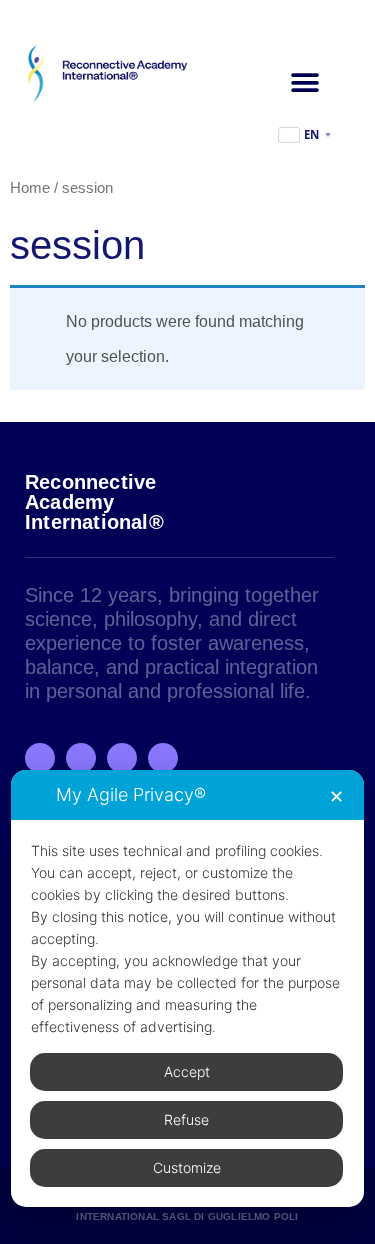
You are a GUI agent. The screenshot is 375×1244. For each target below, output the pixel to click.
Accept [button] (187, 1071)
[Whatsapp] (122, 758)
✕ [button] (336, 796)
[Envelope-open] (163, 758)
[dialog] (187, 988)
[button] (304, 82)
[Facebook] (40, 758)
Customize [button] (187, 1167)
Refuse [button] (186, 1119)
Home (30, 188)
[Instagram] (81, 758)
